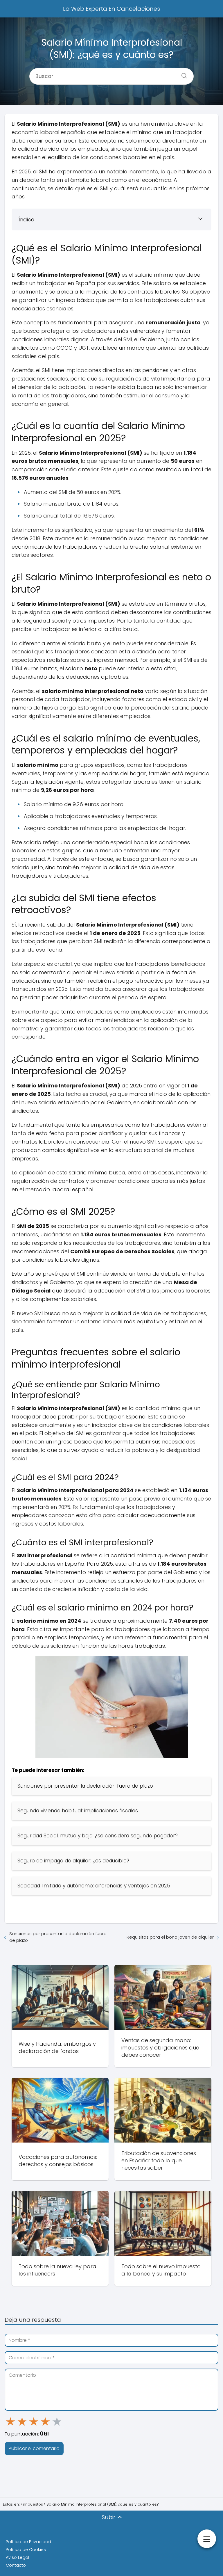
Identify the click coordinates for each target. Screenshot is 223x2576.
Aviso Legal (17, 2557)
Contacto (16, 2565)
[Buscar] (182, 74)
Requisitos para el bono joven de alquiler (170, 1937)
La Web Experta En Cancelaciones (111, 9)
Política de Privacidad (28, 2542)
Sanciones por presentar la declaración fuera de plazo (58, 1937)
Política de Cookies (26, 2550)
